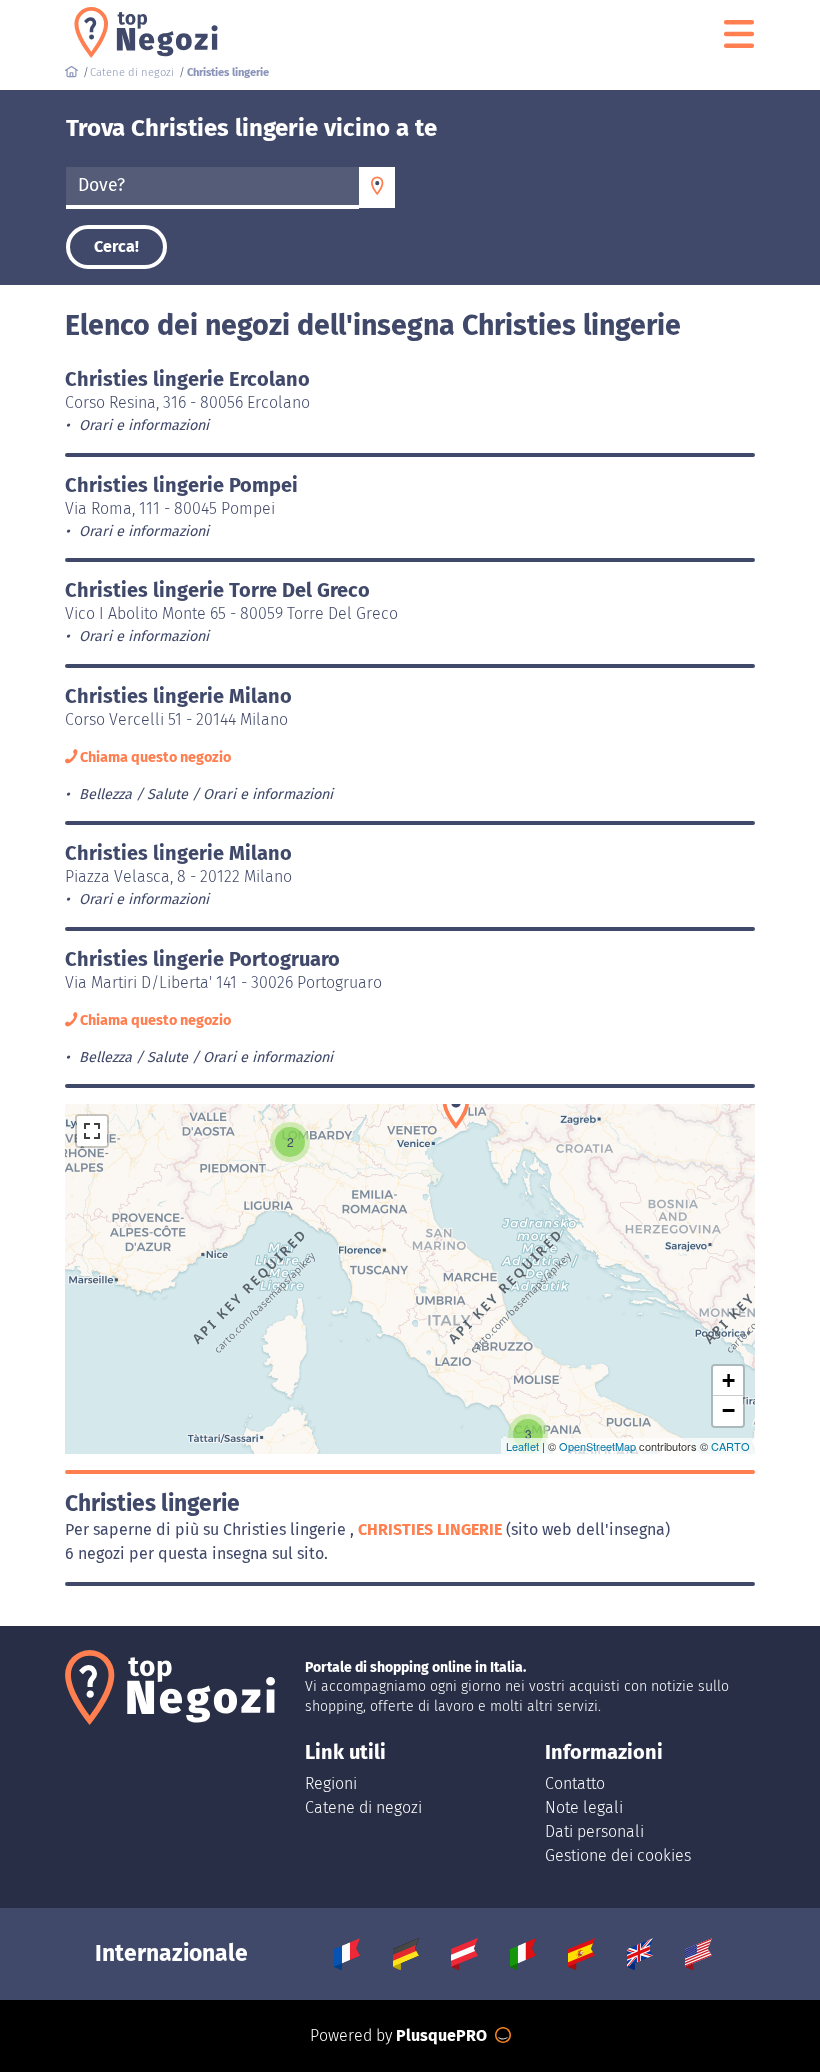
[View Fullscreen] (92, 1131)
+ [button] (728, 1380)
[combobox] (212, 188)
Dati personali (594, 1831)
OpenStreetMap (597, 1446)
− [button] (728, 1410)
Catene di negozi (363, 1807)
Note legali (584, 1807)
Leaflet (522, 1446)
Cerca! (116, 246)
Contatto (575, 1783)
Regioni (331, 1783)
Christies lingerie (432, 1529)
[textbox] (212, 186)
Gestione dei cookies (618, 1855)
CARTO (730, 1446)
